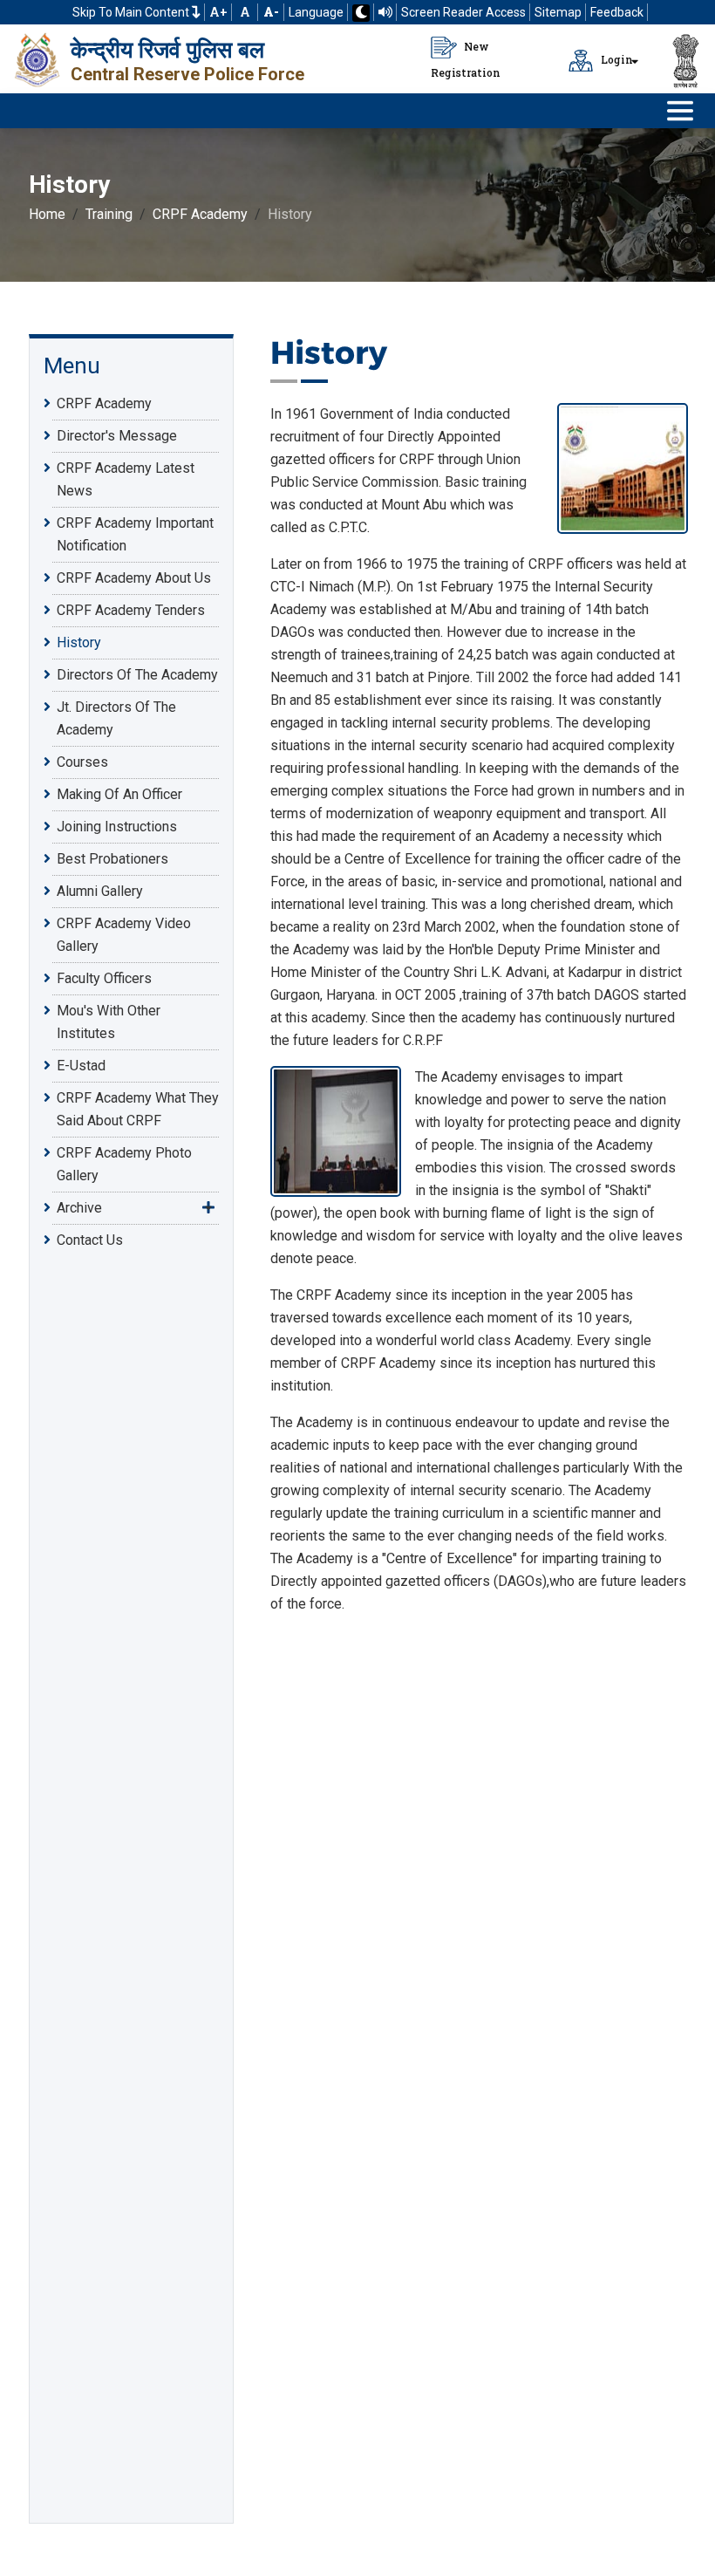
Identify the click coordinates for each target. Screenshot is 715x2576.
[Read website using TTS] (385, 12)
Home (47, 214)
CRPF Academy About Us (134, 578)
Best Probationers (112, 859)
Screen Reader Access (463, 12)
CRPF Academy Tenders (131, 610)
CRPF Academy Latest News (126, 479)
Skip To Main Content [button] (132, 12)
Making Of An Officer (119, 794)
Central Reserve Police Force (187, 74)
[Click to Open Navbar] (680, 111)
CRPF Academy (200, 214)
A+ (218, 12)
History (79, 642)
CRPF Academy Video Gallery (124, 935)
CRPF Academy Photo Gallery (124, 1164)
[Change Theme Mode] (361, 13)
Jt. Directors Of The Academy (116, 718)
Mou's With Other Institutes (109, 1022)
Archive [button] (79, 1208)
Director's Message (117, 436)
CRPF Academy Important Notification (135, 534)
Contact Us (90, 1240)
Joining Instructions (117, 827)
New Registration (466, 59)
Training (109, 214)
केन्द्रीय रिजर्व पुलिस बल (167, 50)
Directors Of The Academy (137, 675)
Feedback (617, 12)
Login (616, 59)
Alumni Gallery (100, 891)
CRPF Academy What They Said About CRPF (138, 1109)
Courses (82, 762)
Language (316, 12)
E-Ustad (81, 1066)
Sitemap (558, 12)
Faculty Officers (104, 978)
